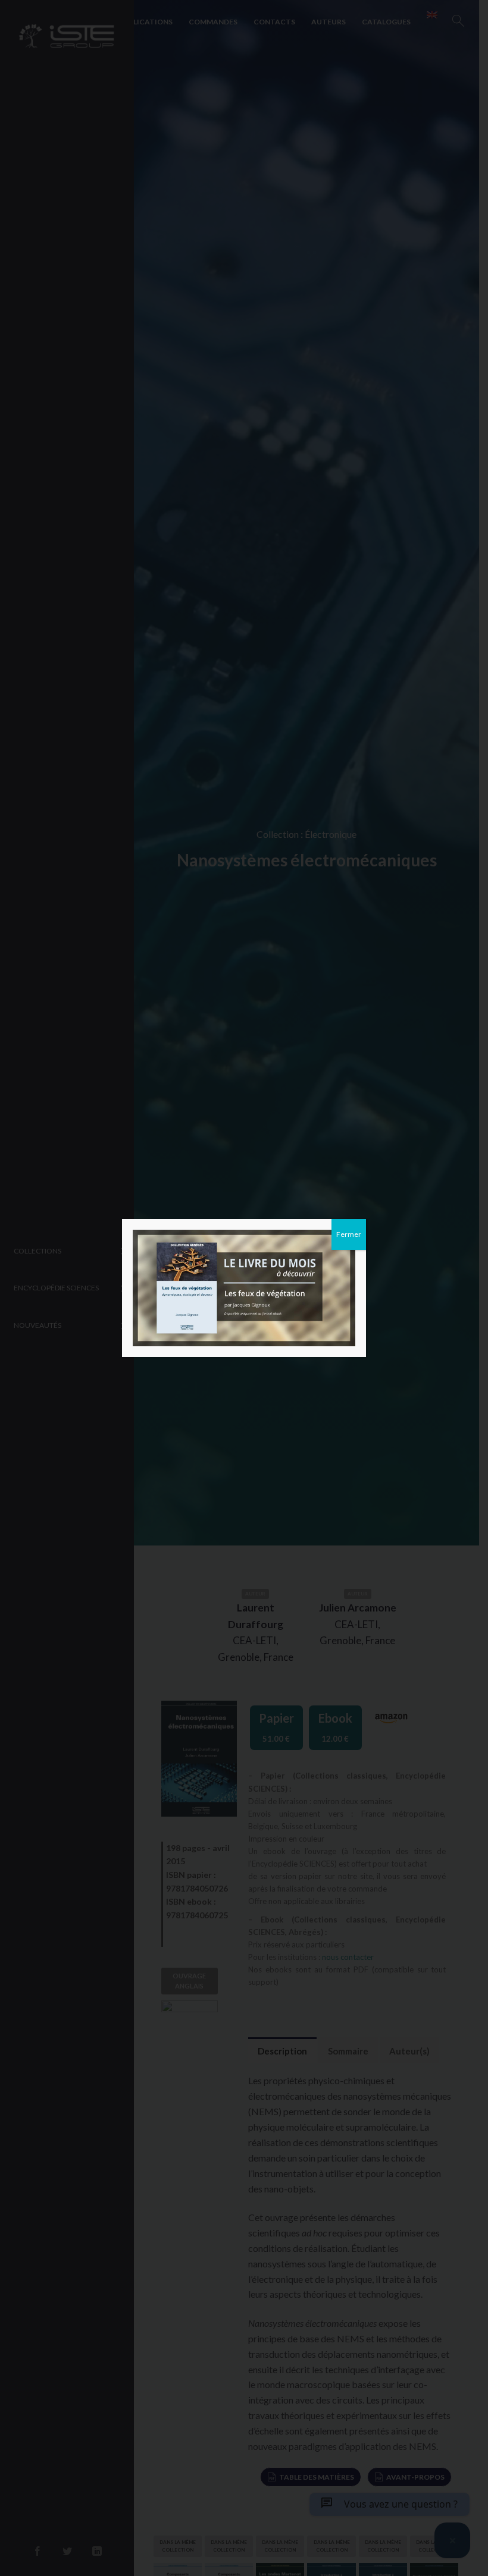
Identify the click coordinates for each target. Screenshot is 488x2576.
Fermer (349, 1234)
